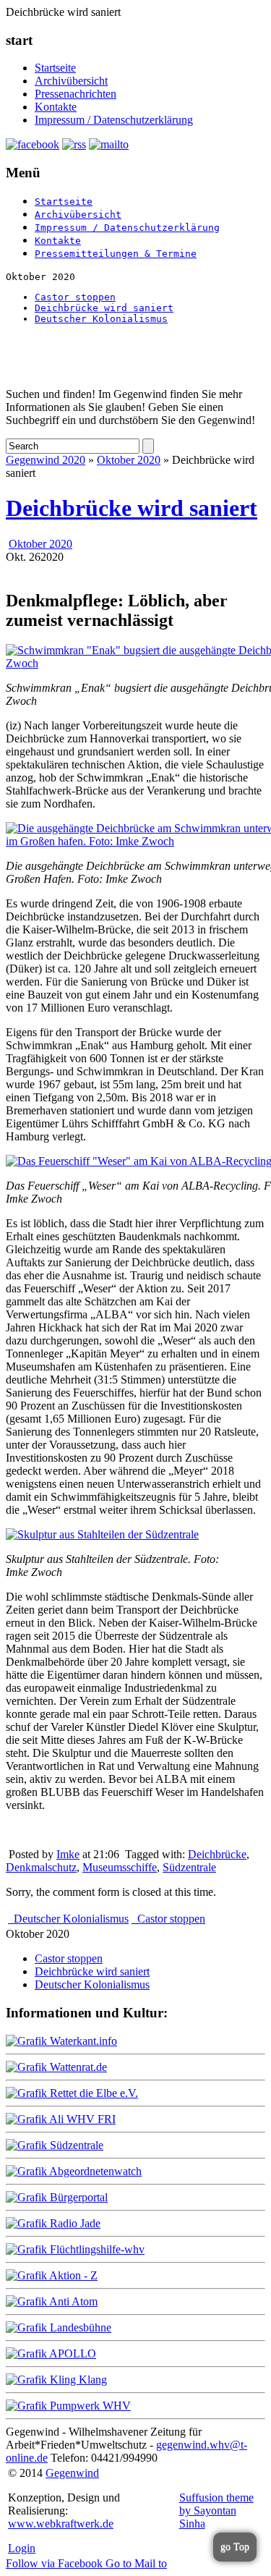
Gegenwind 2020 (46, 460)
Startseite (55, 68)
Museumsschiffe (120, 1867)
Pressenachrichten (76, 94)
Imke (68, 1854)
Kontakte (56, 107)
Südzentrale (189, 1867)
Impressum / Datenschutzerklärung (114, 120)
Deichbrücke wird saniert (104, 308)
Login (22, 2548)
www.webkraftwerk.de (61, 2524)
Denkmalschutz (41, 1867)
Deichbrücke (217, 1854)
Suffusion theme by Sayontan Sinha (216, 2511)
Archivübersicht (71, 81)
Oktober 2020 (129, 460)
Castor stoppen (75, 297)
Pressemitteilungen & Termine (116, 254)
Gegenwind (72, 2473)
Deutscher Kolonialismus (101, 319)
